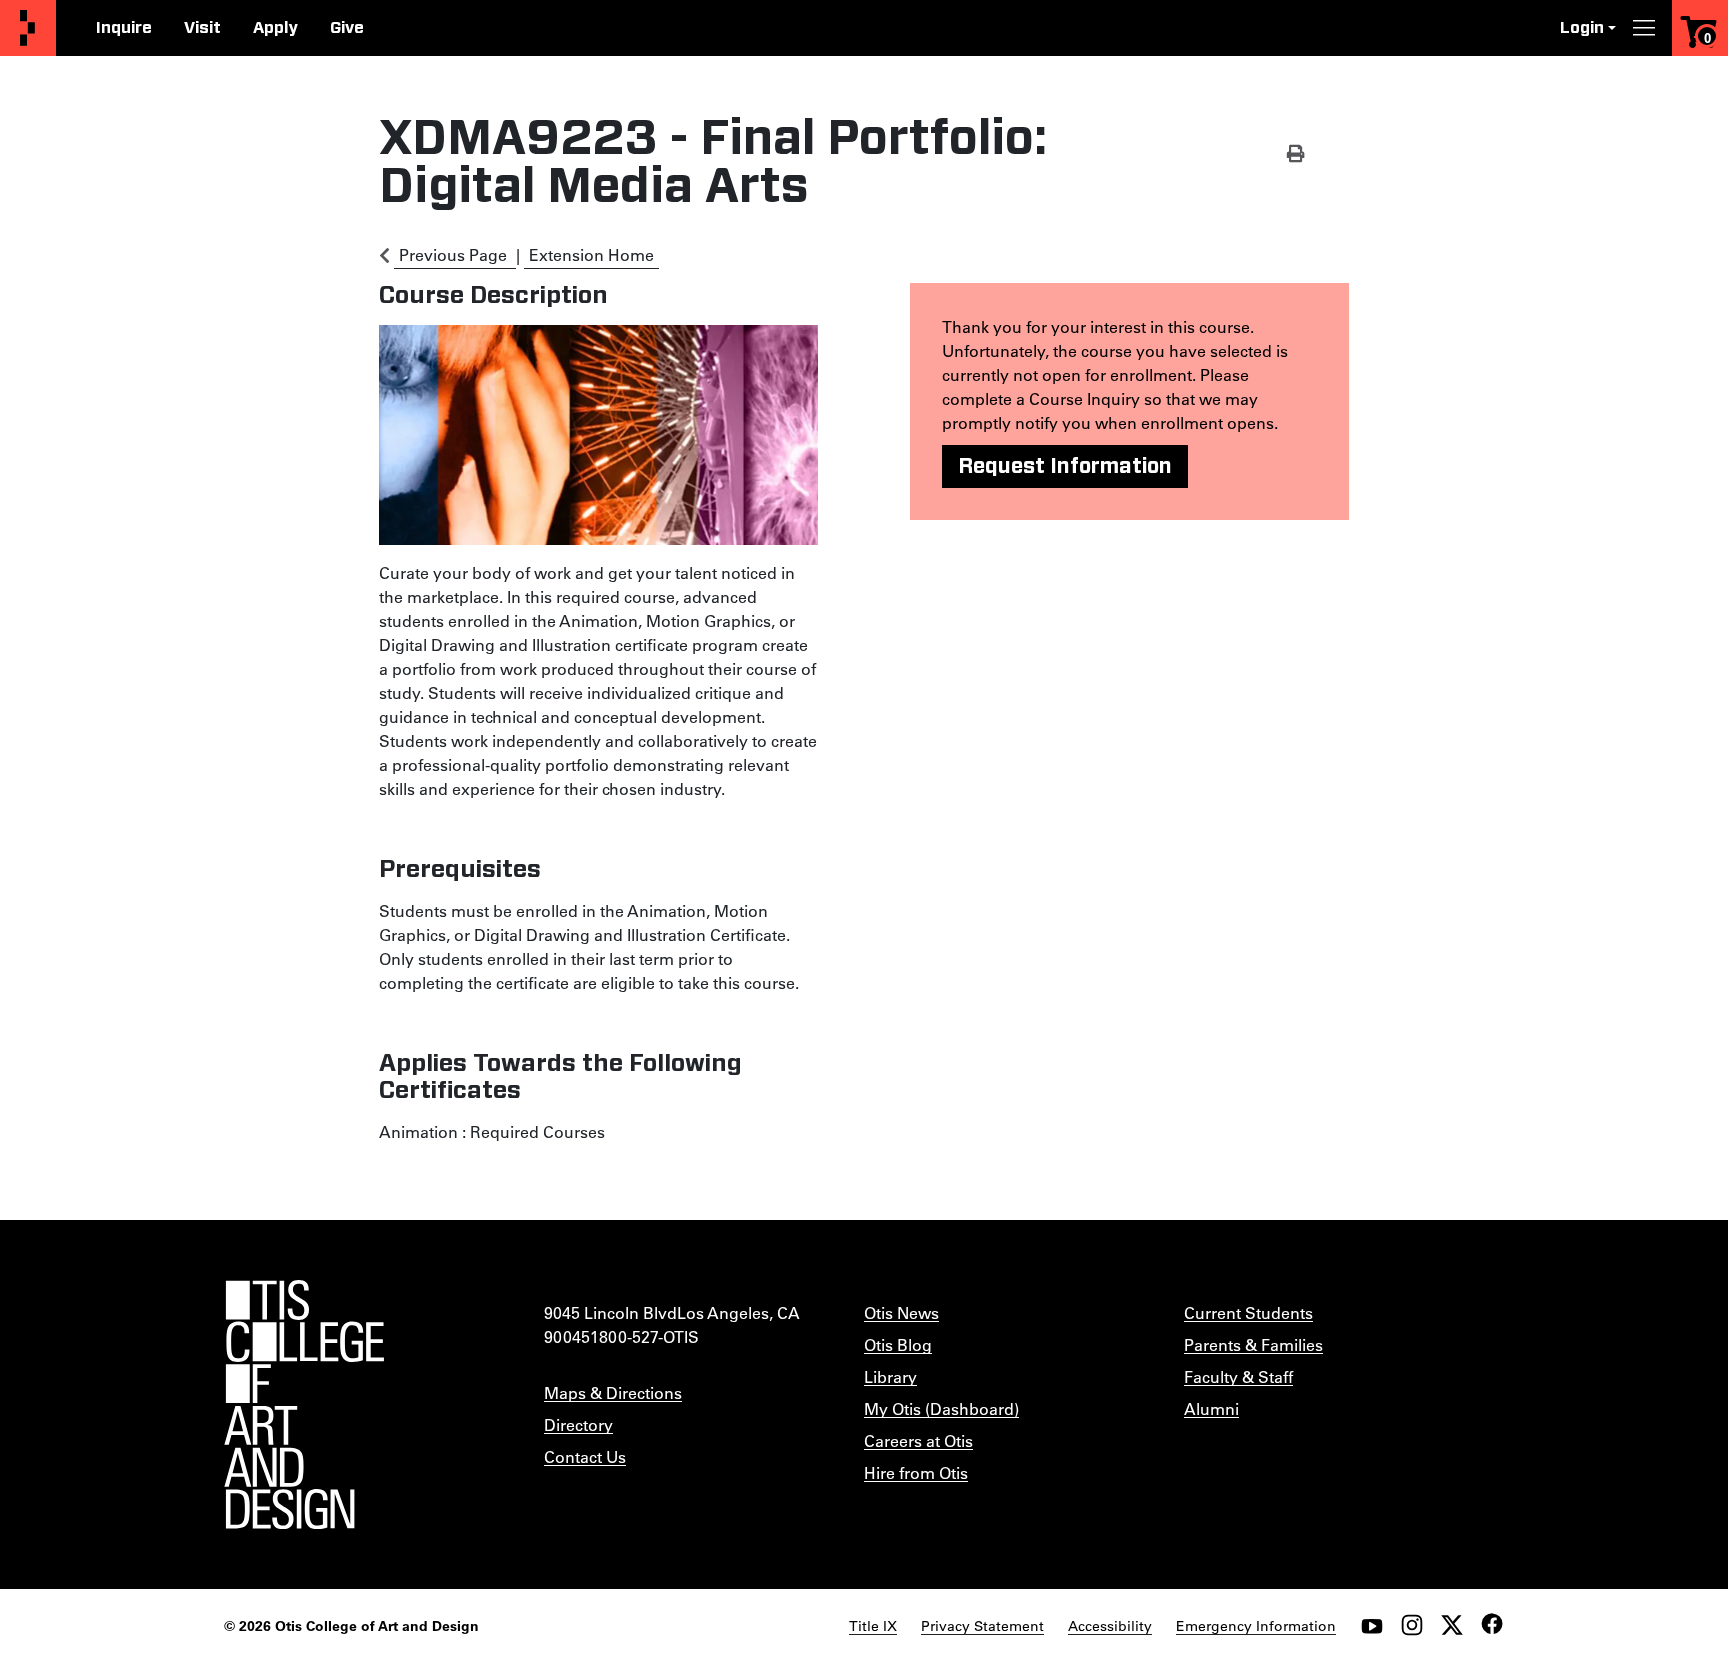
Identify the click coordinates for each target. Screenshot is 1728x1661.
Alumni (1211, 1408)
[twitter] (1452, 1625)
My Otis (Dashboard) (941, 1408)
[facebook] (1492, 1624)
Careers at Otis (918, 1440)
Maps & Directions (613, 1392)
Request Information (1065, 466)
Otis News (901, 1312)
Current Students (1248, 1312)
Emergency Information (1256, 1626)
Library (890, 1376)
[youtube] (1372, 1625)
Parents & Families (1253, 1344)
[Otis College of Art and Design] (28, 28)
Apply (275, 28)
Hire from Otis (916, 1472)
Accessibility (1110, 1626)
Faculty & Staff (1238, 1376)
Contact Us (585, 1456)
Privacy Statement (982, 1626)
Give (347, 28)
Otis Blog (898, 1344)
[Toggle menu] (1644, 28)
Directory (578, 1424)
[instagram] (1412, 1625)
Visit (202, 28)
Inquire (124, 28)
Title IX (873, 1626)
